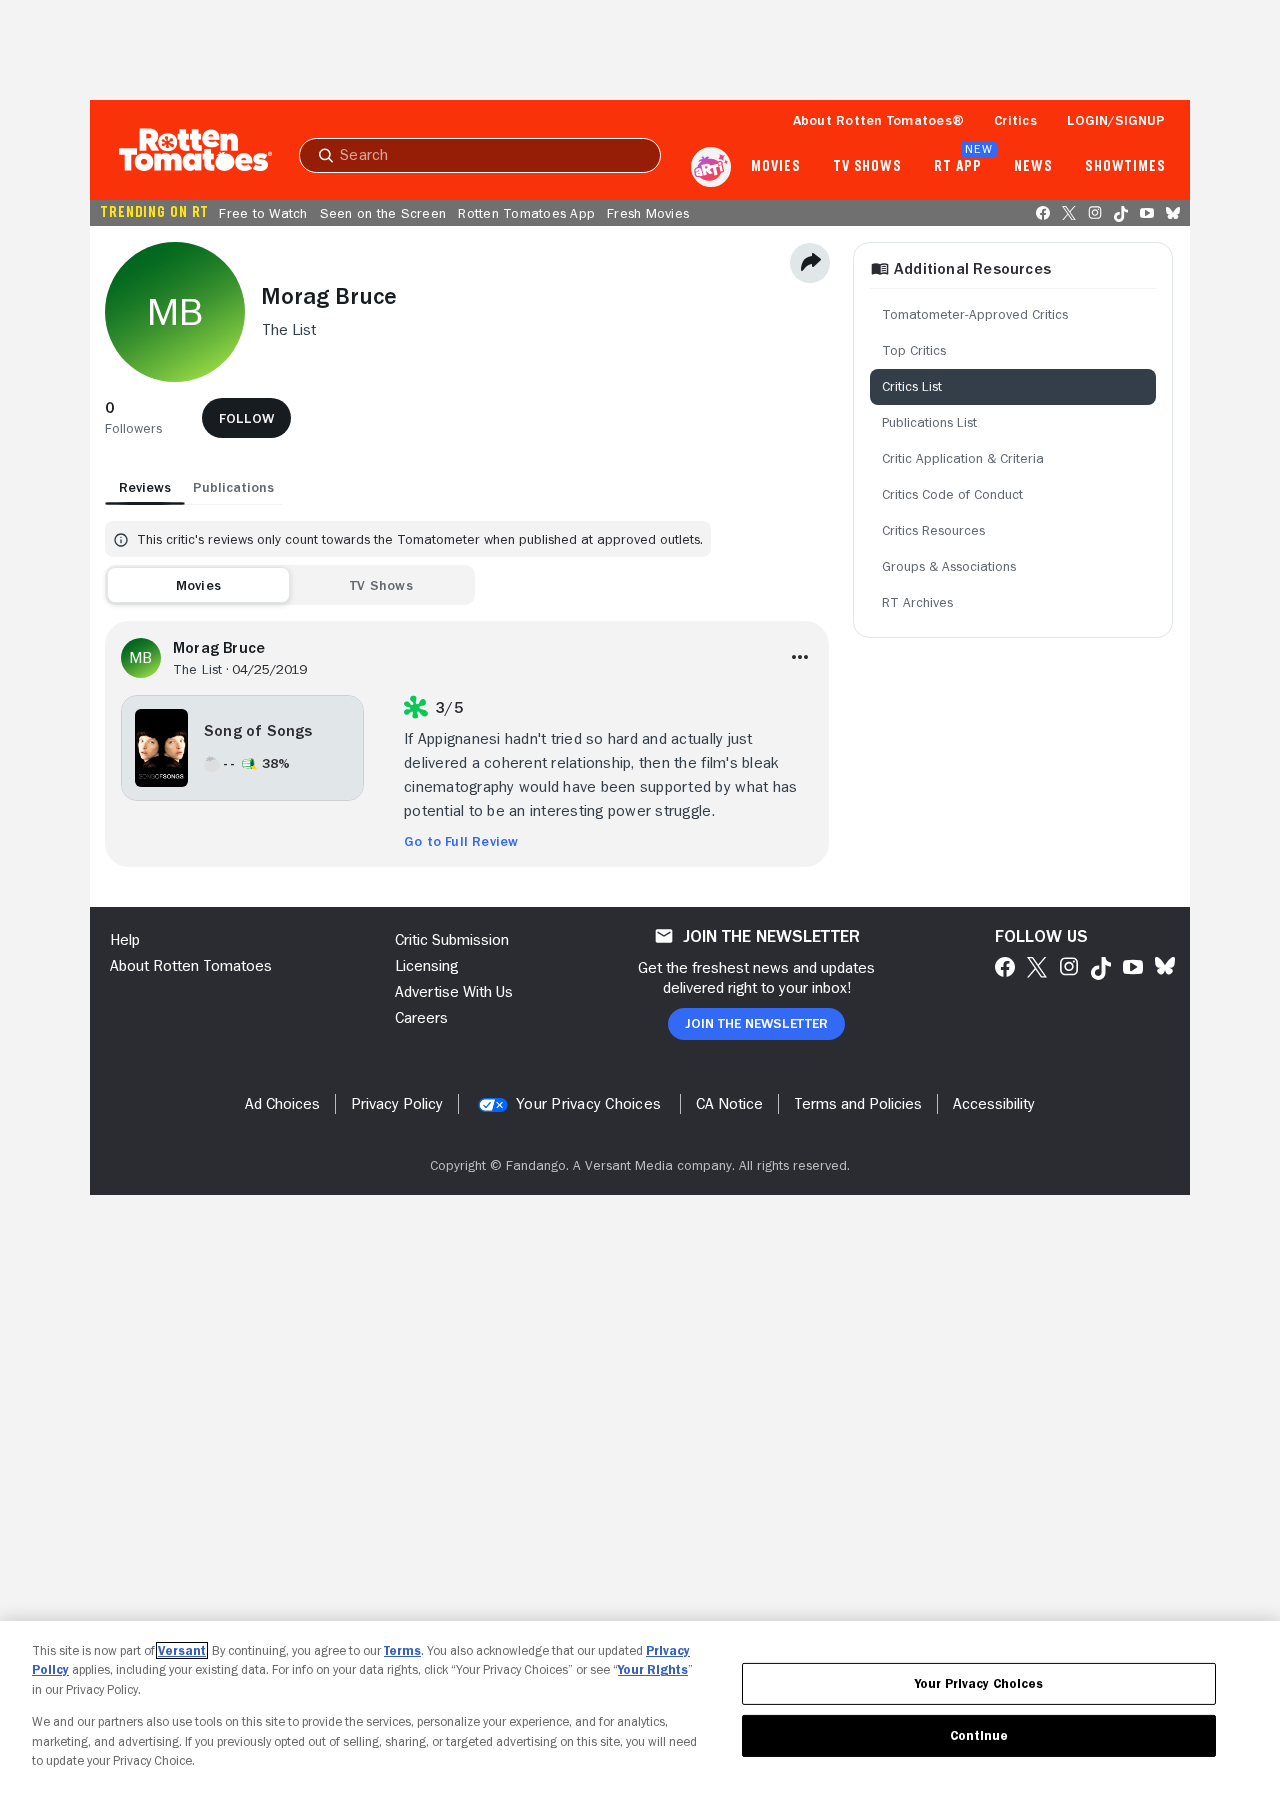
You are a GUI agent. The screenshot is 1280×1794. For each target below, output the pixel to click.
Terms (402, 1650)
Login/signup (1116, 120)
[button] (133, 418)
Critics (1015, 120)
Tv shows (867, 167)
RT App (957, 167)
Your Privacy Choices (588, 1104)
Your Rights (653, 1669)
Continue (979, 1735)
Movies (775, 167)
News (1033, 167)
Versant (182, 1650)
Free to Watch (263, 213)
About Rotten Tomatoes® (879, 120)
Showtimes (1125, 167)
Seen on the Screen (383, 213)
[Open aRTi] (711, 167)
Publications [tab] (233, 487)
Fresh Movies (648, 213)
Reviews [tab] (145, 487)
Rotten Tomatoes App (526, 213)
